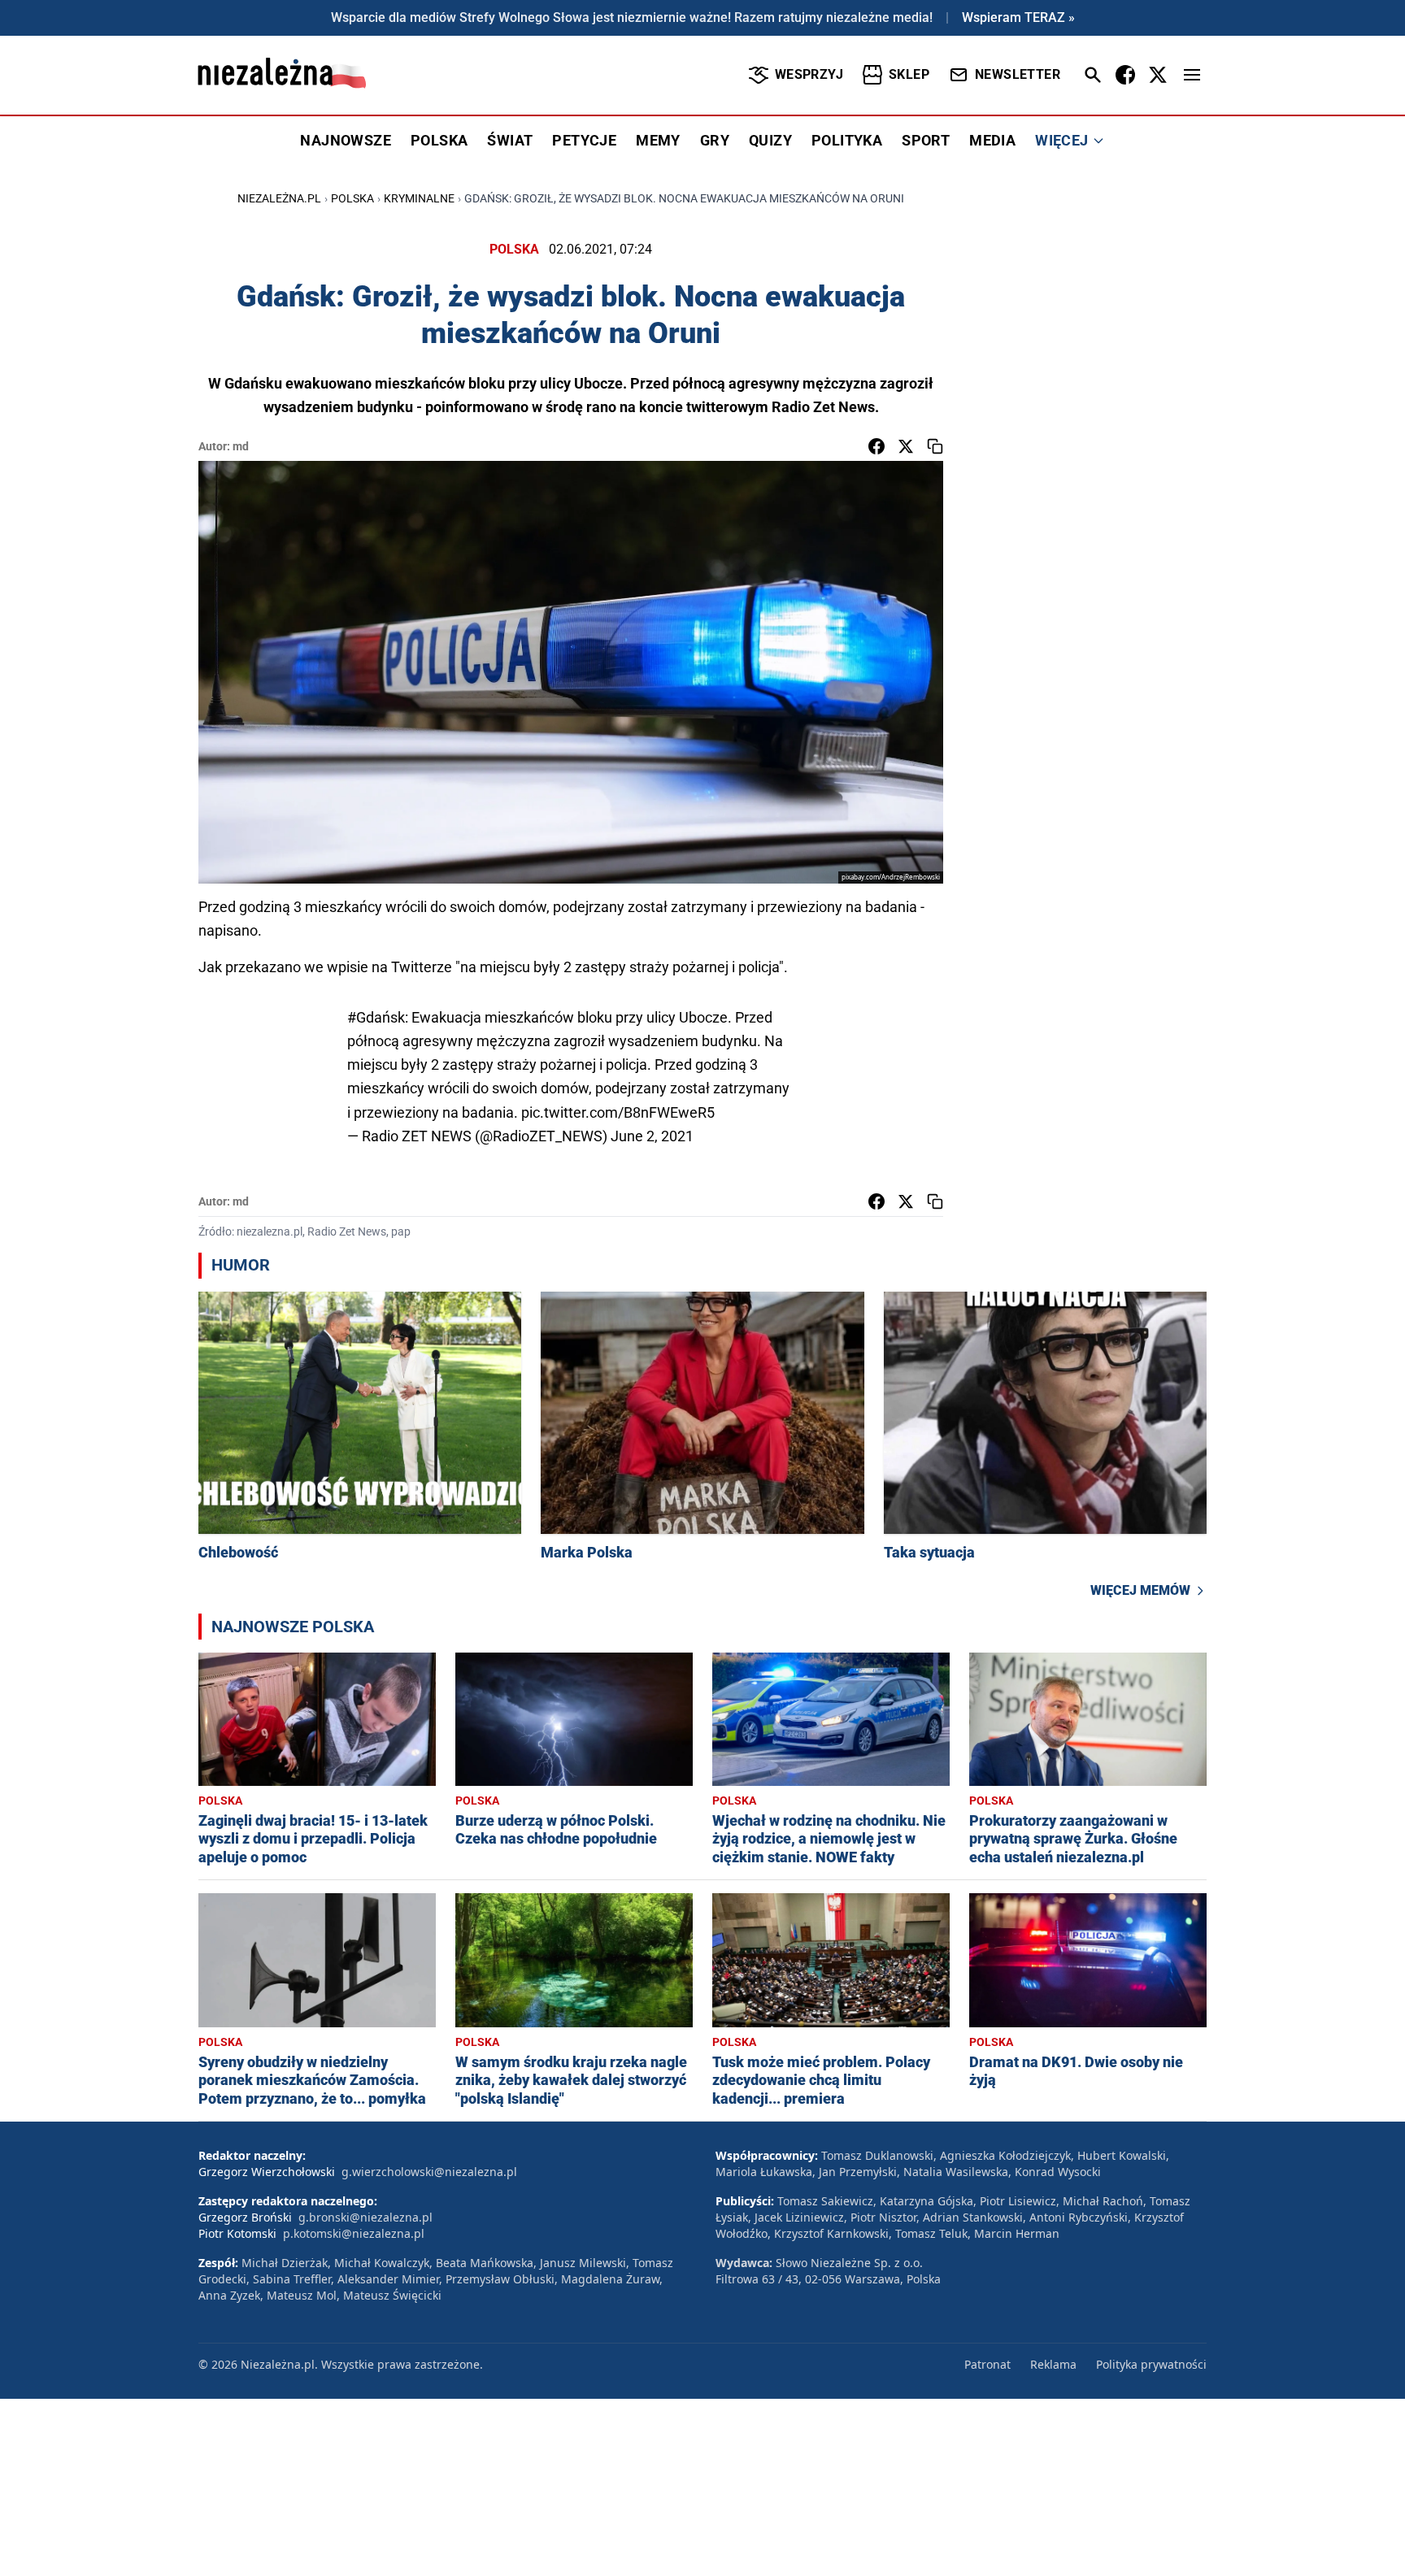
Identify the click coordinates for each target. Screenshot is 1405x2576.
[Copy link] (935, 446)
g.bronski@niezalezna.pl (365, 2217)
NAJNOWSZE (346, 140)
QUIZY (770, 140)
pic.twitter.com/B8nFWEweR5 (618, 1112)
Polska (352, 198)
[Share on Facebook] (876, 446)
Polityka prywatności (1151, 2364)
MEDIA (992, 140)
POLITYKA (847, 140)
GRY (715, 140)
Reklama (1053, 2364)
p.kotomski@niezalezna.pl (354, 2233)
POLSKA (439, 140)
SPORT (926, 140)
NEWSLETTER (1018, 74)
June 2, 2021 (652, 1136)
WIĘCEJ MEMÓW (1140, 1590)
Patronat (987, 2364)
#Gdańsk (376, 1017)
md (241, 446)
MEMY (658, 140)
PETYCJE (584, 140)
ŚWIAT (510, 140)
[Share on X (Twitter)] (906, 446)
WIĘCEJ (1061, 140)
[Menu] (1192, 75)
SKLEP (909, 74)
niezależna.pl (279, 198)
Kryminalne (419, 198)
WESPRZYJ (809, 74)
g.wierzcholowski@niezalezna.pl (429, 2172)
